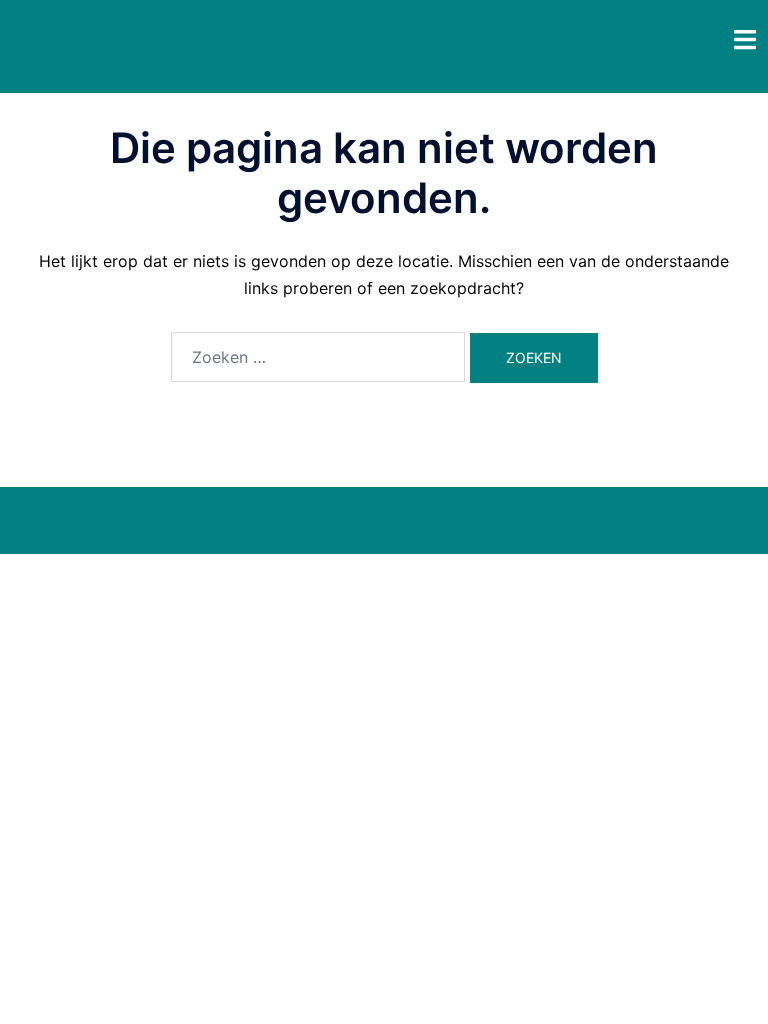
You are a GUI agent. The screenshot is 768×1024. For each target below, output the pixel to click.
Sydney (421, 520)
